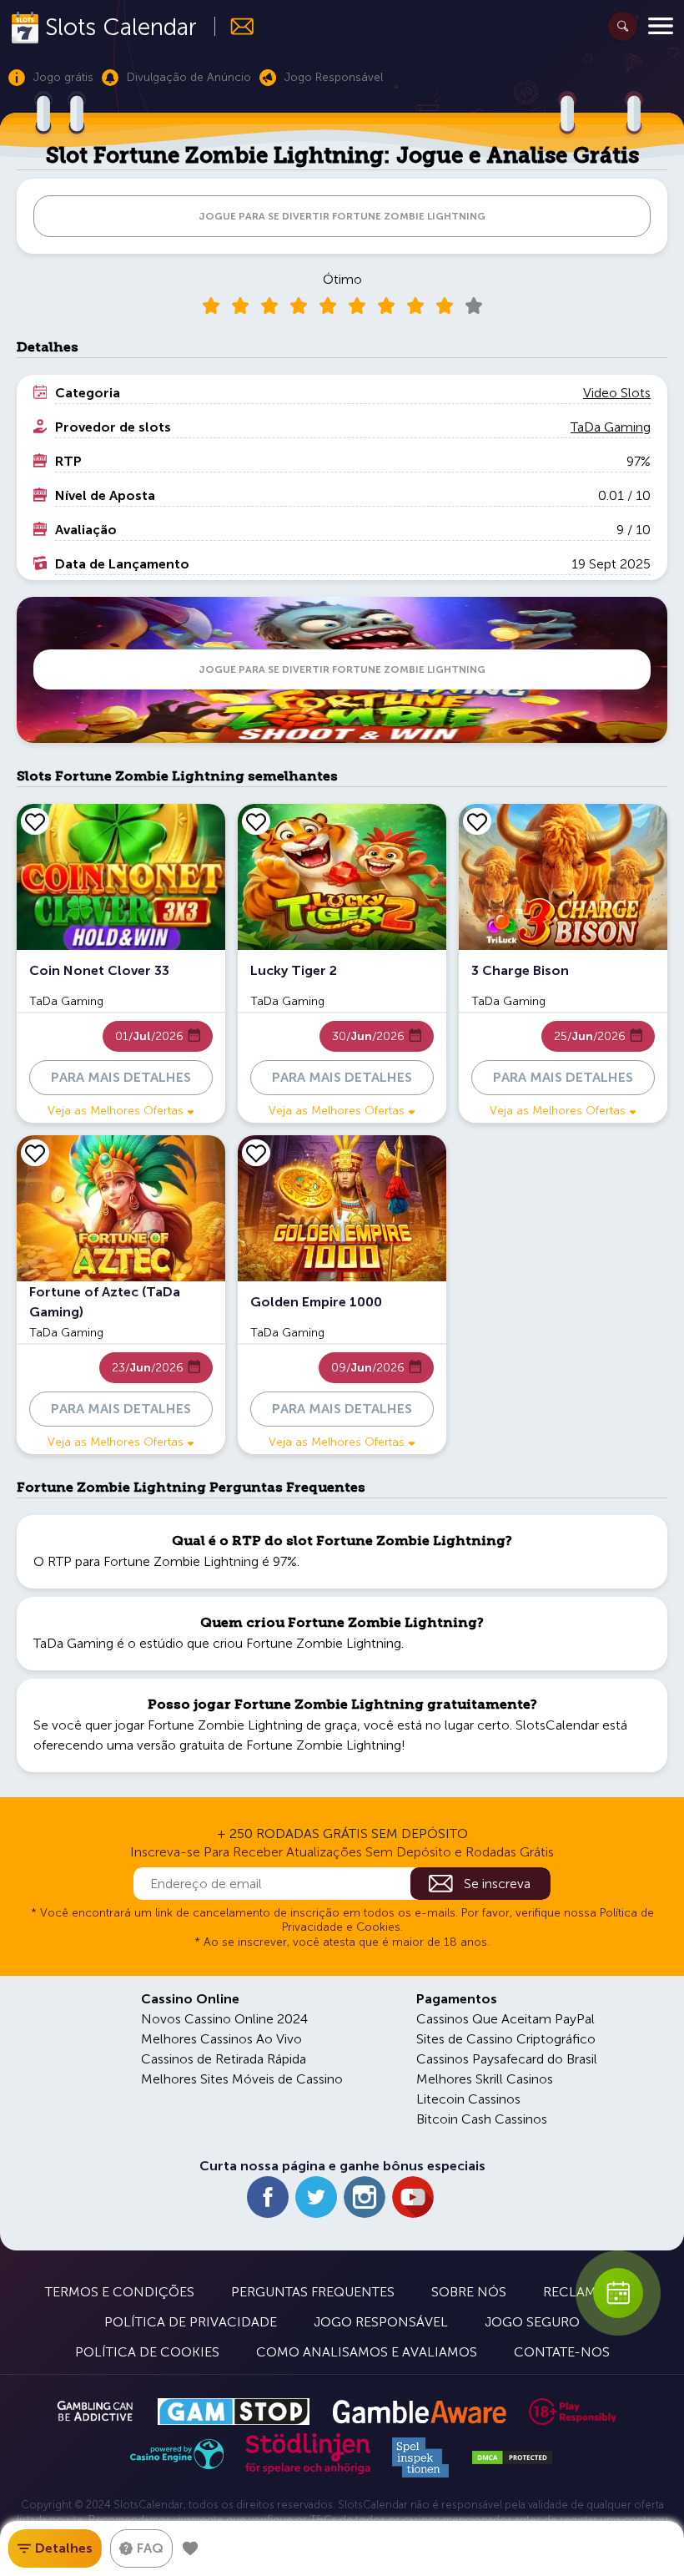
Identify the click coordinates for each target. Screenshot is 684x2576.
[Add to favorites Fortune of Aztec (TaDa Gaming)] (35, 1153)
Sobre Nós (469, 2292)
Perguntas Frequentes (313, 2292)
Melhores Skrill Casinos (485, 2079)
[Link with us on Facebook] (268, 2197)
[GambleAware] (419, 2412)
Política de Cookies (147, 2352)
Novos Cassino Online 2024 (224, 2019)
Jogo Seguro (532, 2322)
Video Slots (617, 393)
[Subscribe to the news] (235, 26)
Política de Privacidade (191, 2322)
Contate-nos (562, 2352)
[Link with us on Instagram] (365, 2197)
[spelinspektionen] (420, 2457)
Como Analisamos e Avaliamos (367, 2352)
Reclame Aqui (591, 2292)
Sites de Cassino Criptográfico (506, 2039)
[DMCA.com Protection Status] (512, 2457)
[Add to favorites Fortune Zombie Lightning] (190, 2548)
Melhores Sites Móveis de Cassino (242, 2079)
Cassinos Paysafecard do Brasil (507, 2059)
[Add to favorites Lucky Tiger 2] (256, 821)
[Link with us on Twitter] (316, 2197)
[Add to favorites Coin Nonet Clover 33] (35, 821)
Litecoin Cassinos (468, 2099)
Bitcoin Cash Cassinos (482, 2119)
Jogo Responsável (381, 2322)
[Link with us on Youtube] (413, 2197)
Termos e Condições (120, 2292)
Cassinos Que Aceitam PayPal (505, 2019)
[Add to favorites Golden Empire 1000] (256, 1153)
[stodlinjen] (308, 2470)
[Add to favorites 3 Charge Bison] (477, 821)
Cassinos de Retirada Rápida (224, 2059)
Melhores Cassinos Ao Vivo (221, 2039)
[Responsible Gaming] (573, 2412)
